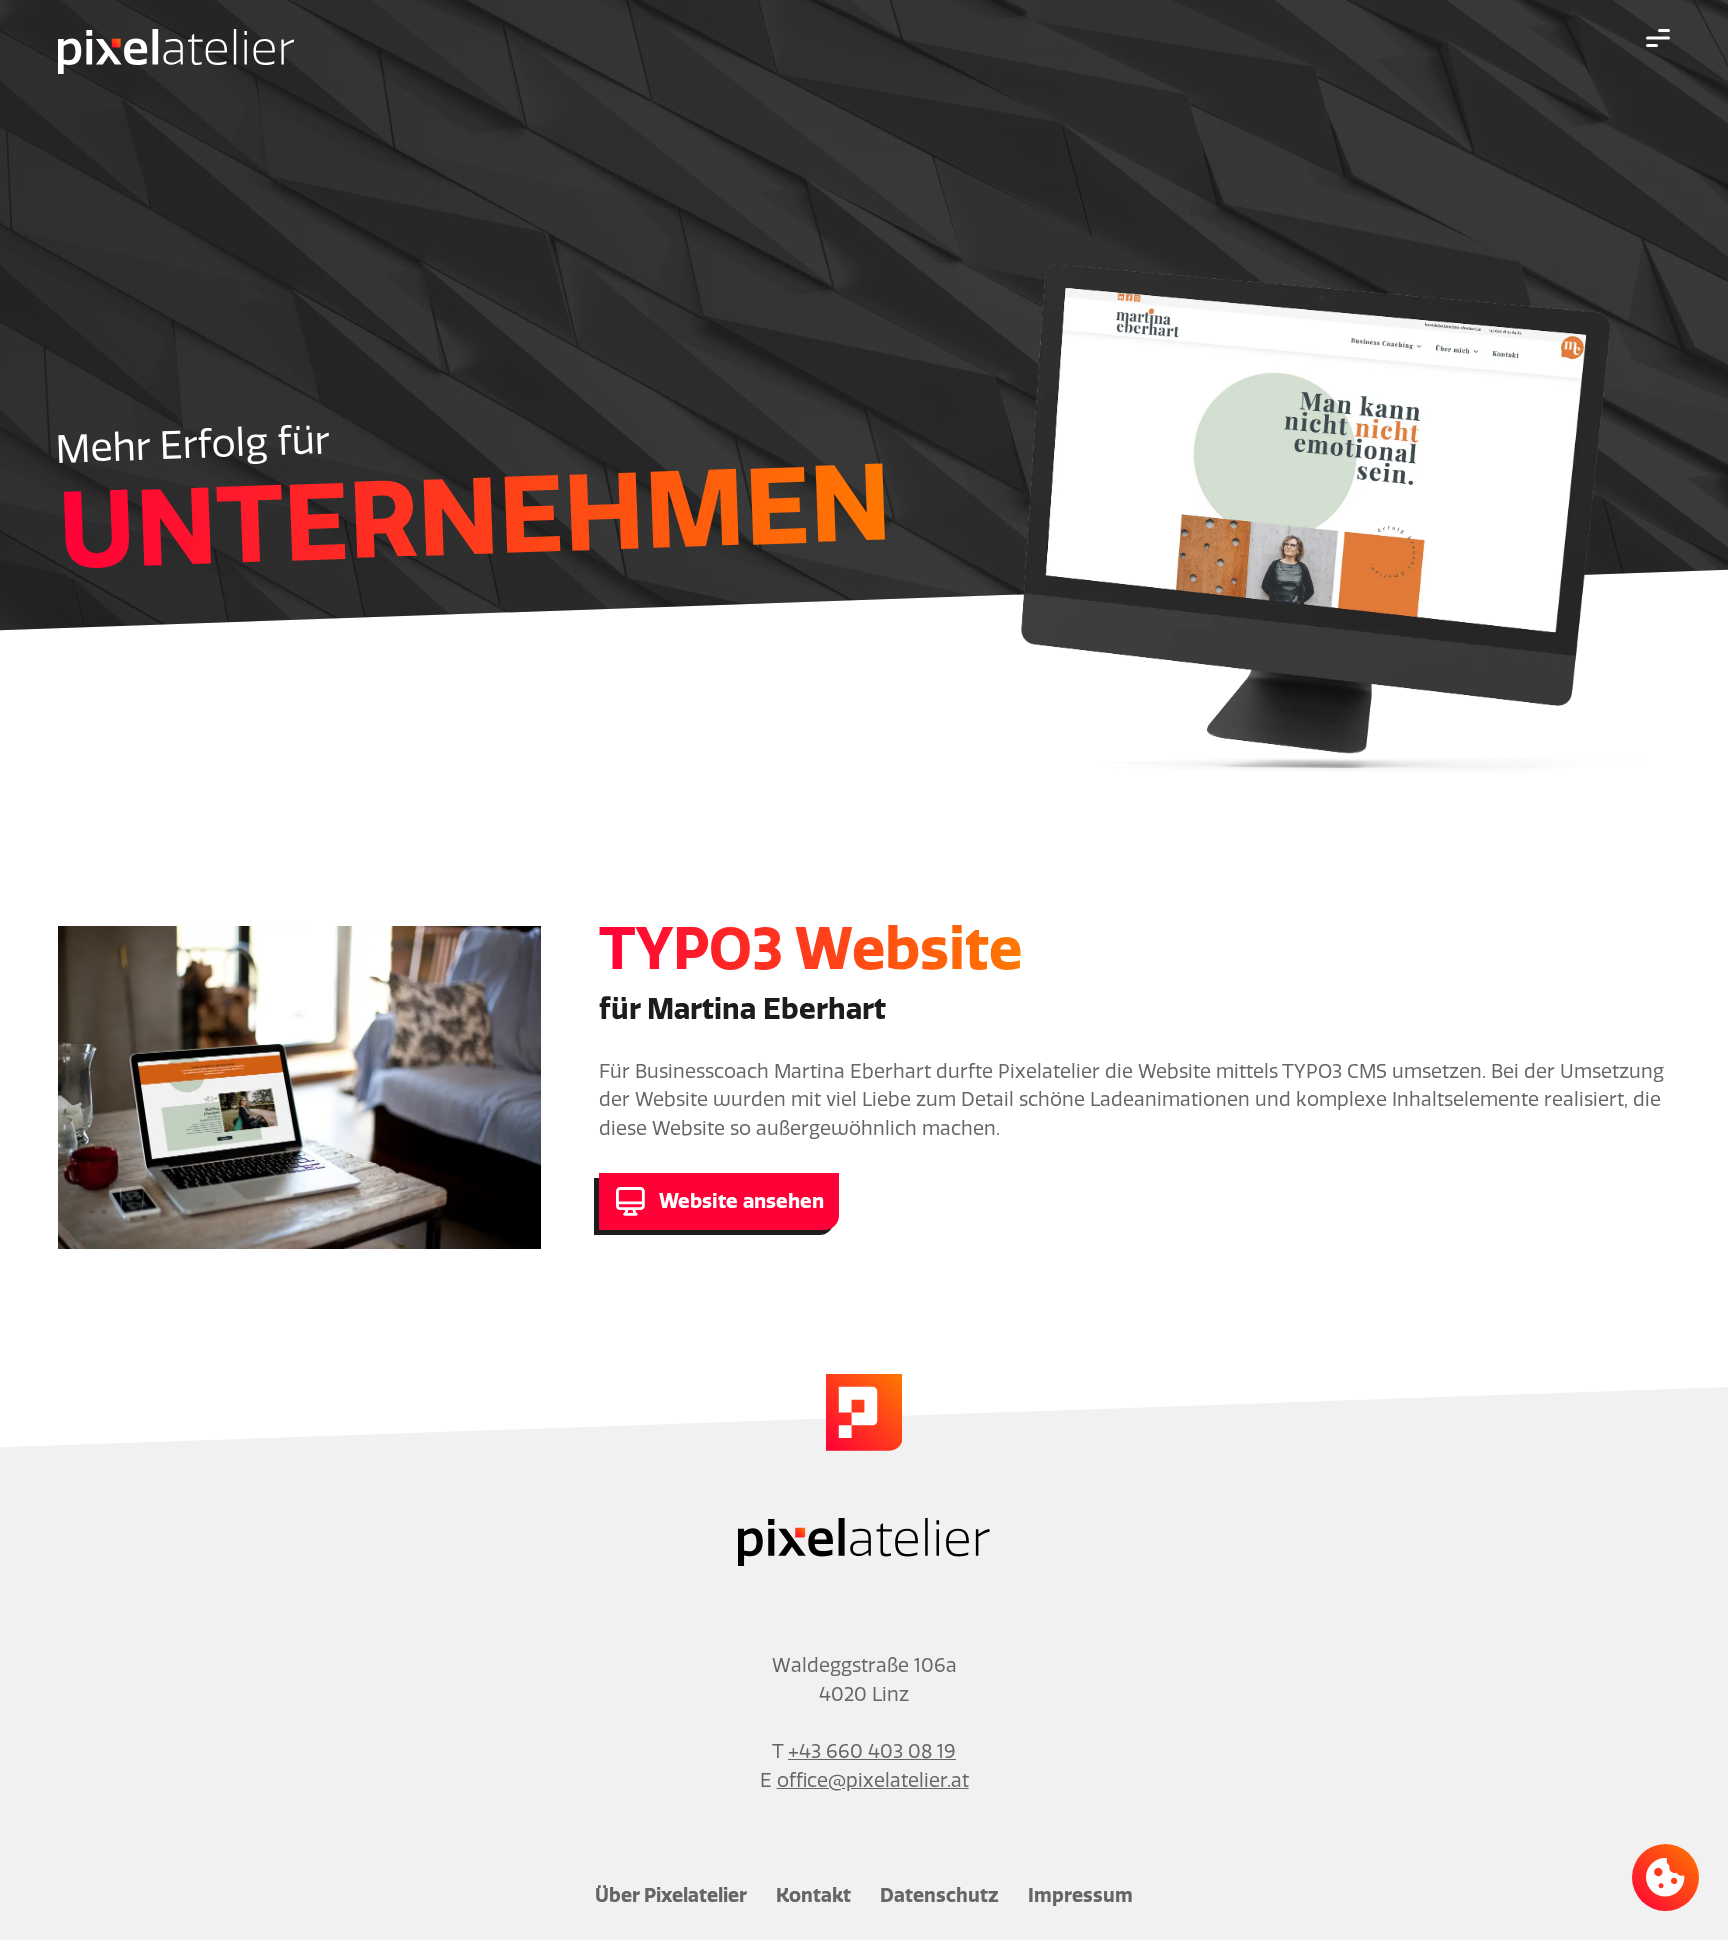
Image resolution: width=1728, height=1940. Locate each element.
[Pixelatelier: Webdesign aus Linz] (176, 53)
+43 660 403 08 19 (872, 1751)
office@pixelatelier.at (873, 1780)
